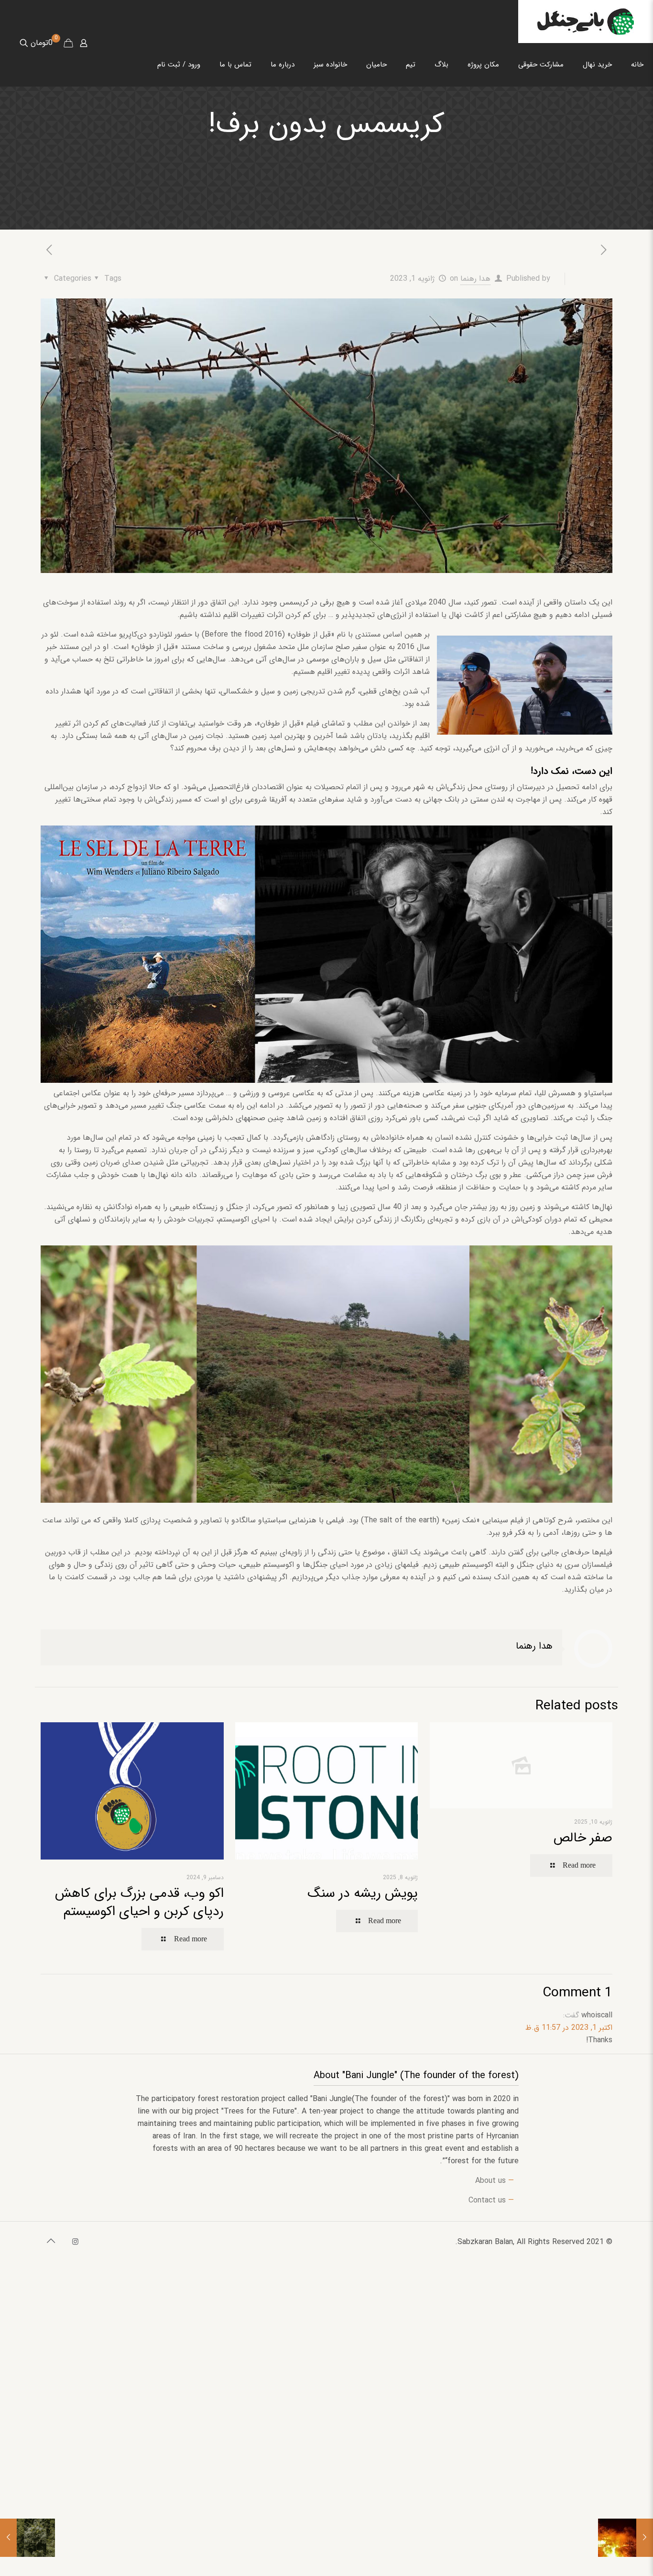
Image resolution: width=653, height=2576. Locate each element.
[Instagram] (75, 2242)
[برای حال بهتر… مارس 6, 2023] (8, 2538)
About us (490, 2181)
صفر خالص (583, 1838)
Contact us (487, 2200)
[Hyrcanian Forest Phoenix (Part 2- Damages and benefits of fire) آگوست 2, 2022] (645, 2538)
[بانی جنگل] (586, 22)
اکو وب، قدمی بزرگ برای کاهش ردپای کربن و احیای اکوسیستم (139, 1903)
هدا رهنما (475, 279)
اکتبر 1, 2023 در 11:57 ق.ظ (569, 2028)
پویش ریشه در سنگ (363, 1893)
